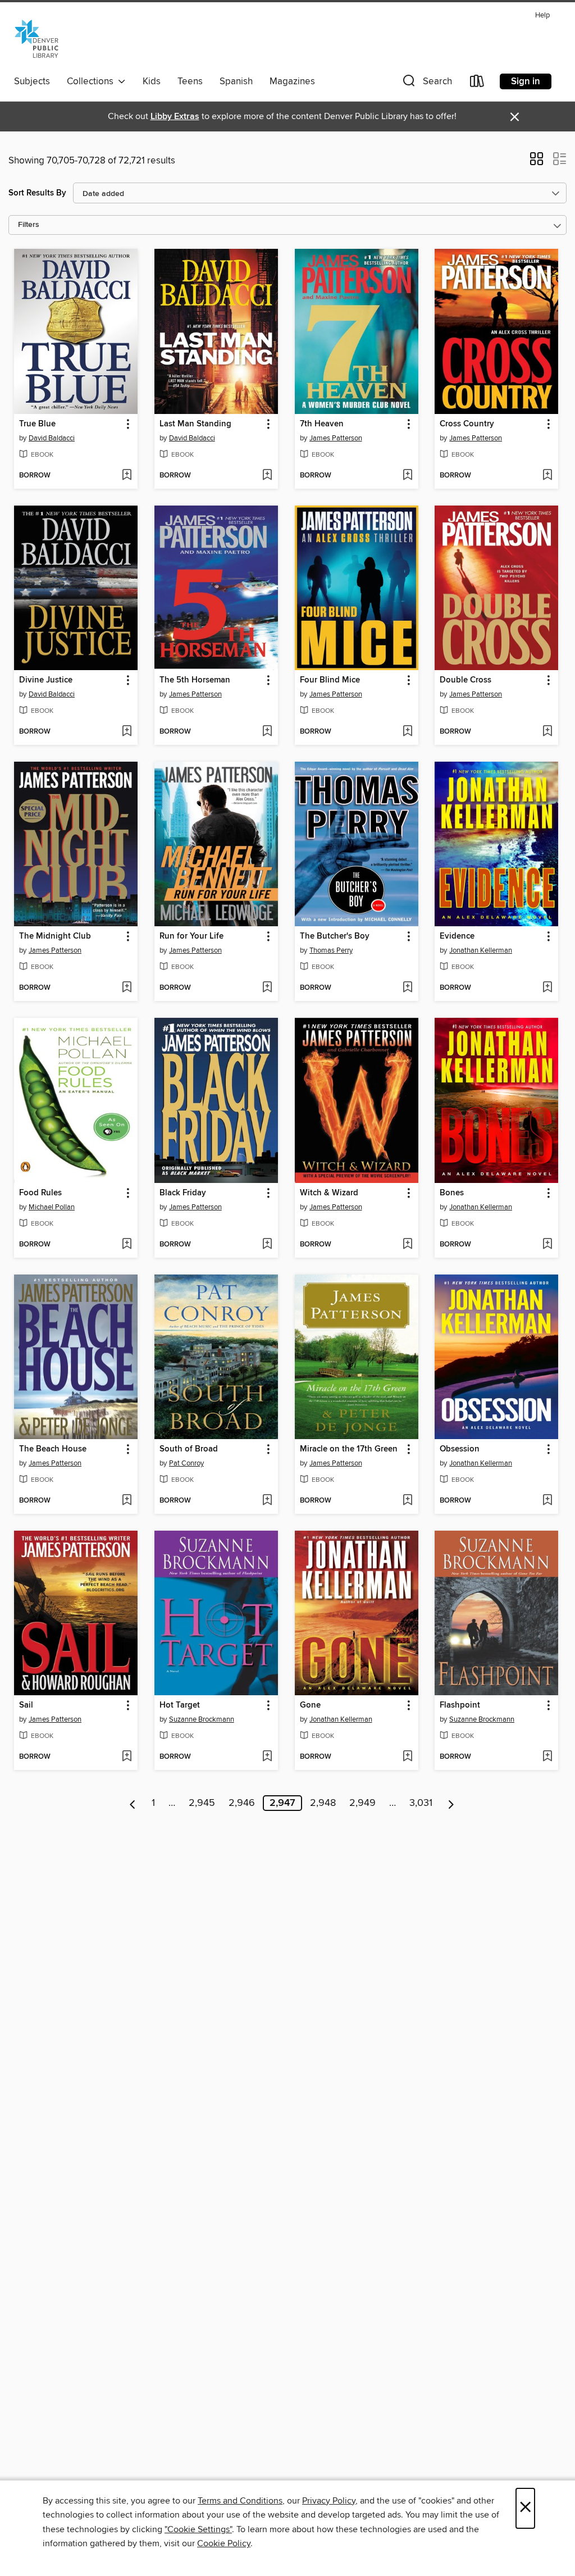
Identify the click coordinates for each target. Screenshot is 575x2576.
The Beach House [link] (53, 1449)
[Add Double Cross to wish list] (547, 732)
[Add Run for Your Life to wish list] (267, 988)
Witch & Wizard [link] (329, 1193)
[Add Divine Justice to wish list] (127, 732)
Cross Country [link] (467, 424)
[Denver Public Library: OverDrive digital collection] (36, 39)
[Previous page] (133, 1803)
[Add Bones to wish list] (547, 1245)
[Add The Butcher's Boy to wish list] (407, 988)
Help (542, 15)
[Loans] (477, 83)
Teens (190, 81)
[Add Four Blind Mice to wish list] (407, 732)
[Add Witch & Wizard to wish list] (407, 1245)
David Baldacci (52, 438)
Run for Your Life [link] (191, 936)
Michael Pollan (52, 1207)
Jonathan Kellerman (481, 950)
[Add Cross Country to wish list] (547, 476)
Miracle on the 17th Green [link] (349, 1449)
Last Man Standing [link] (195, 424)
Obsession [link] (460, 1449)
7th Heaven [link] (322, 424)
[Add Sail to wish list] (127, 1757)
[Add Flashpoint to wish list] (547, 1757)
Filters (29, 225)
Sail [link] (26, 1705)
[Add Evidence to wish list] (547, 988)
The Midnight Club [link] (55, 936)
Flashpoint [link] (460, 1705)
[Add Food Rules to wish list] (127, 1245)
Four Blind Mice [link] (330, 680)
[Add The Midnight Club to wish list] (127, 988)
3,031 (421, 1803)
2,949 (362, 1803)
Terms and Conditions (240, 2501)
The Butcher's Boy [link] (335, 936)
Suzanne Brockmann (202, 1719)
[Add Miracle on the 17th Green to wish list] (407, 1501)
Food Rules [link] (40, 1193)
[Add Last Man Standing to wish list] (267, 476)
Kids (152, 81)
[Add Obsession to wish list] (547, 1501)
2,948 (323, 1803)
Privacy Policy (329, 2501)
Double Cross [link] (466, 680)
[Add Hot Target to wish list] (267, 1757)
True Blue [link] (37, 424)
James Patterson (336, 438)
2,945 (202, 1803)
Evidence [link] (457, 936)
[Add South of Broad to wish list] (267, 1501)
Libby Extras (175, 117)
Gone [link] (310, 1705)
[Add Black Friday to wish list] (267, 1245)
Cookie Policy (224, 2543)
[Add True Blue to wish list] (127, 476)
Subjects (32, 81)
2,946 (242, 1803)
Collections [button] (92, 81)
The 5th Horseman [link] (195, 680)
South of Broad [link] (189, 1449)
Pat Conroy (186, 1463)
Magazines (292, 81)
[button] (426, 83)
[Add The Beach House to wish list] (127, 1501)
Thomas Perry (331, 950)
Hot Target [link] (180, 1705)
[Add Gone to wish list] (407, 1757)
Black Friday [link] (183, 1193)
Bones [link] (452, 1193)
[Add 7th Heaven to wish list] (407, 476)
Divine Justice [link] (46, 680)
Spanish (236, 81)
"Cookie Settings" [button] (198, 2529)
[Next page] (451, 1803)
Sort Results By (37, 193)
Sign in (526, 81)
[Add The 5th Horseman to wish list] (267, 732)
